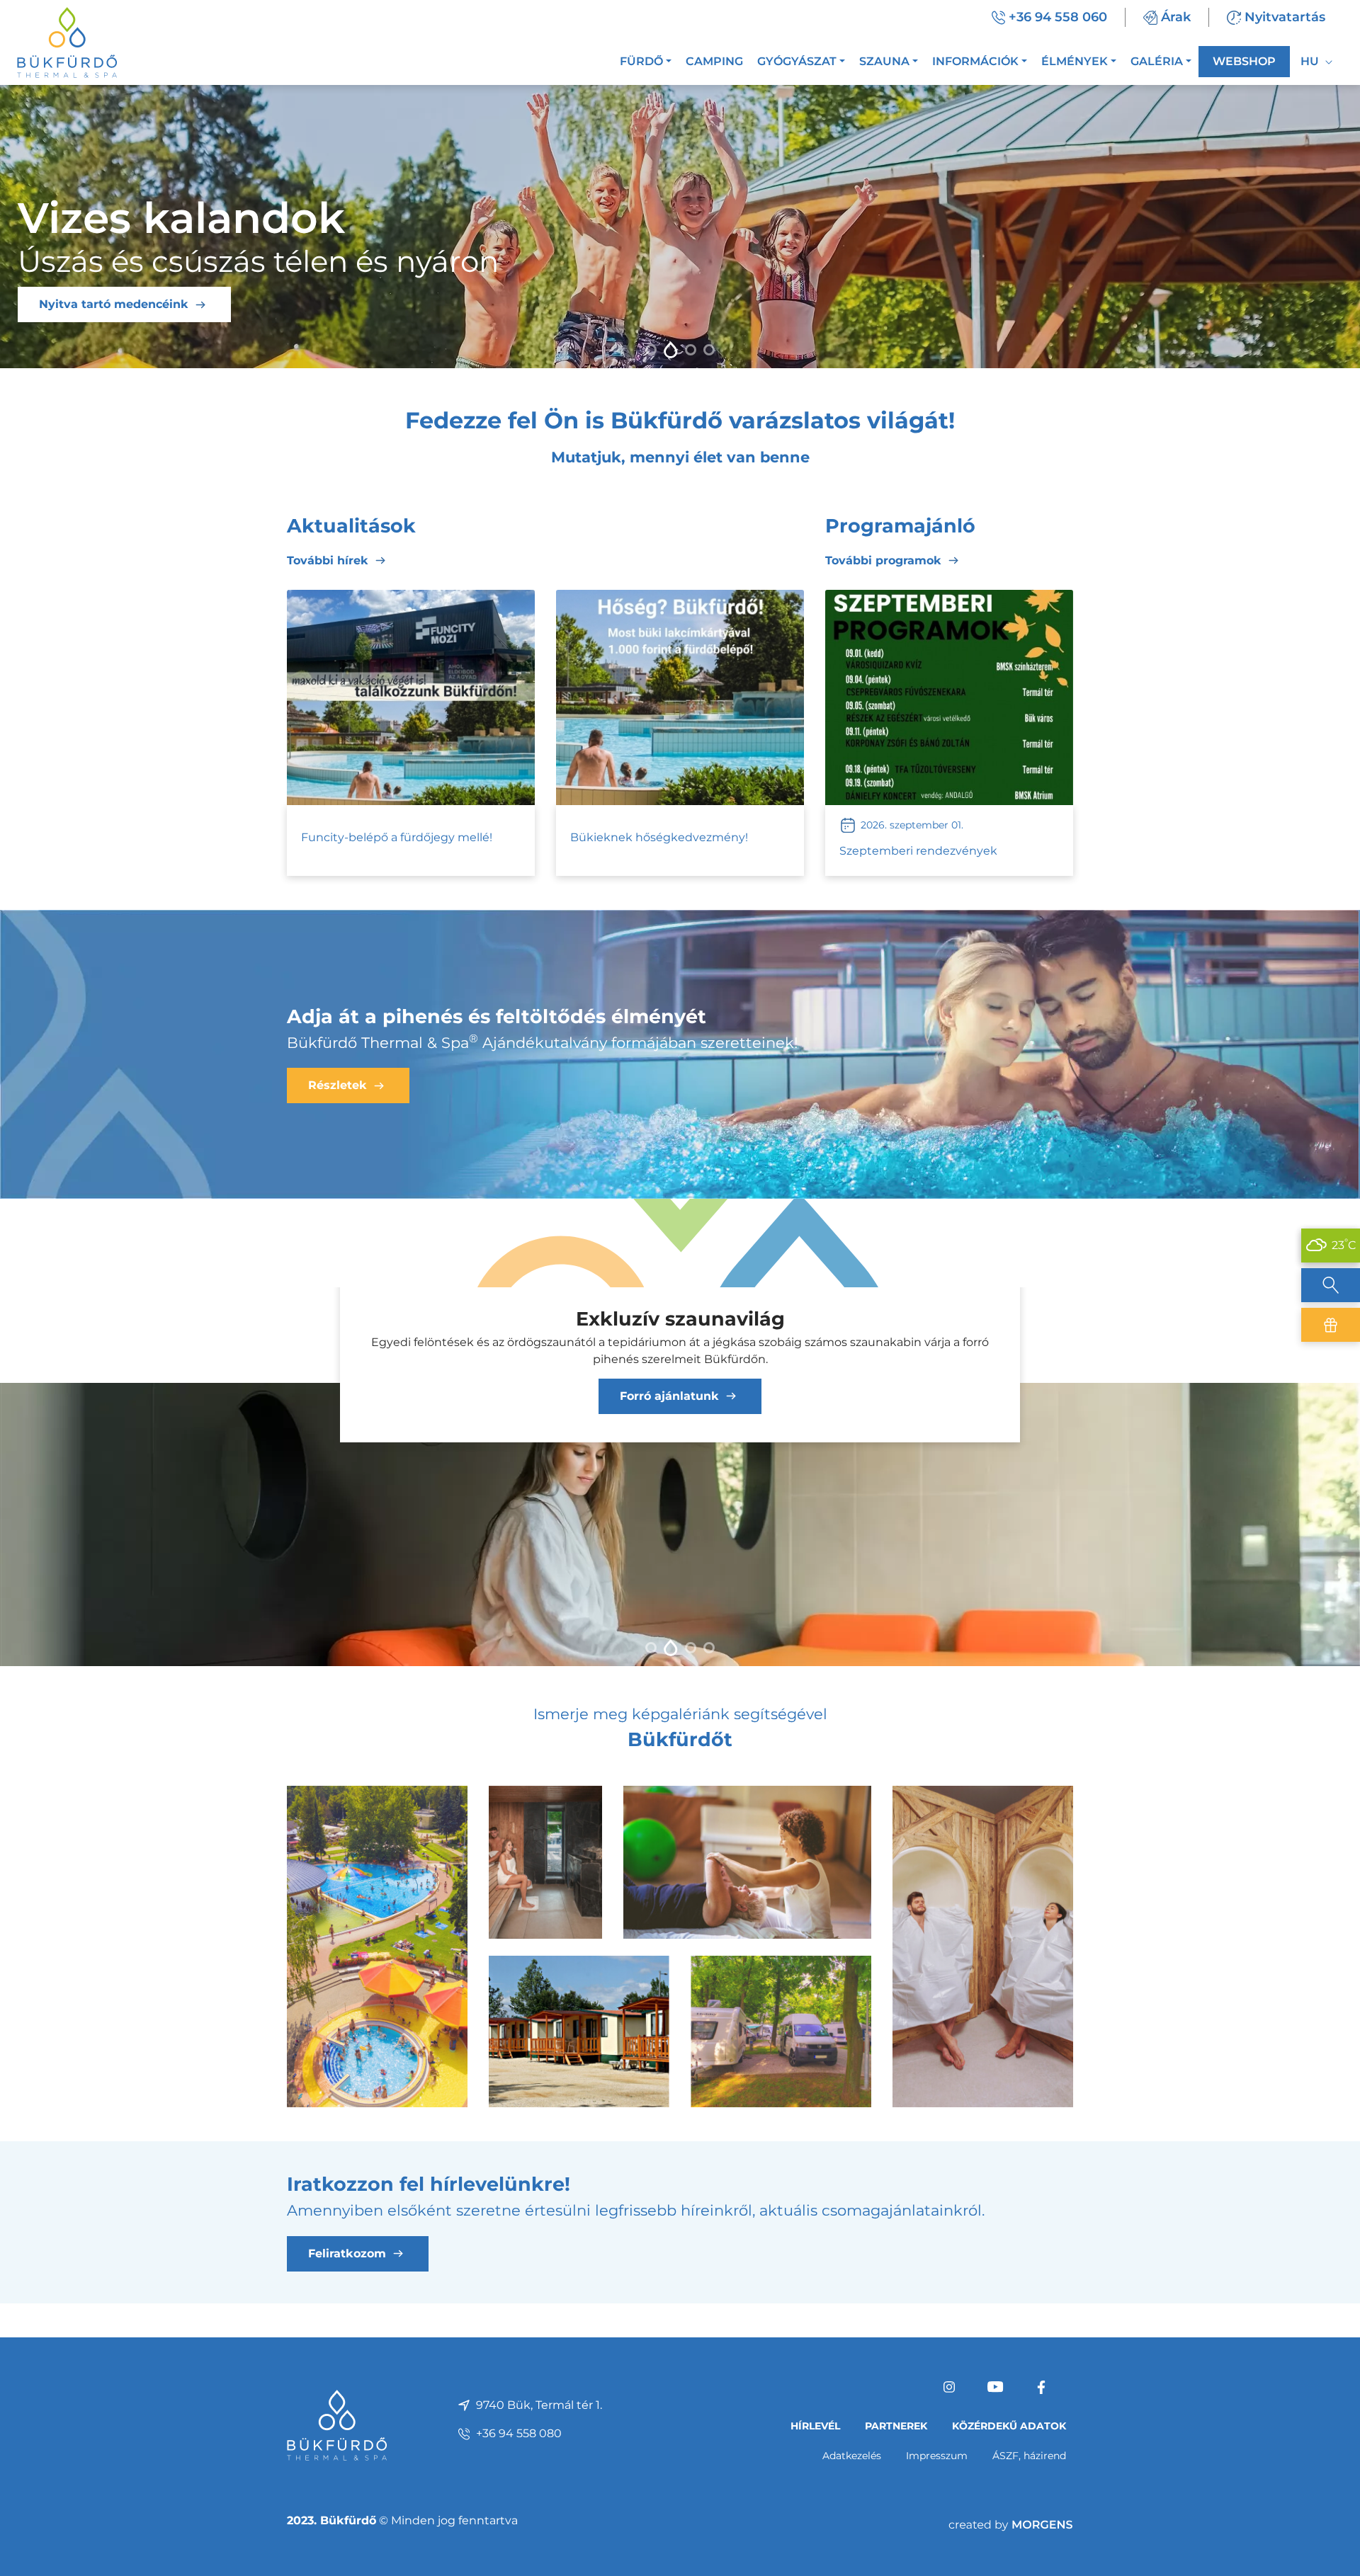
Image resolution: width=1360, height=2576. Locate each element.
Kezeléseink (669, 1379)
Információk (975, 61)
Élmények (1075, 61)
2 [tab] (669, 350)
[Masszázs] (747, 1861)
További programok (883, 560)
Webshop (1244, 61)
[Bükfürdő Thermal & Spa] (67, 41)
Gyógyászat (797, 61)
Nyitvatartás (1285, 17)
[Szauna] (545, 1861)
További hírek (328, 560)
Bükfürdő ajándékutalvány (1331, 1325)
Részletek (68, 304)
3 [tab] (689, 350)
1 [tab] (651, 350)
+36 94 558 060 (1058, 17)
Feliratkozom (347, 2253)
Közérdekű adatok (1009, 2426)
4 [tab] (709, 350)
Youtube (995, 2387)
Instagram (949, 2387)
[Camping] (781, 2030)
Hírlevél (815, 2426)
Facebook (1041, 2387)
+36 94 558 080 (519, 2433)
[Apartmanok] (579, 2030)
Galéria (1157, 61)
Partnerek (896, 2426)
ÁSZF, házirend (1029, 2456)
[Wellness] (983, 1945)
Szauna (884, 61)
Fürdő (641, 61)
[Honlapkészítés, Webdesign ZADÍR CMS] (1011, 2524)
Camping (714, 61)
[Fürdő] (377, 1945)
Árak (1176, 17)
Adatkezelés (852, 2456)
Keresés (1331, 1285)
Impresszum (937, 2456)
